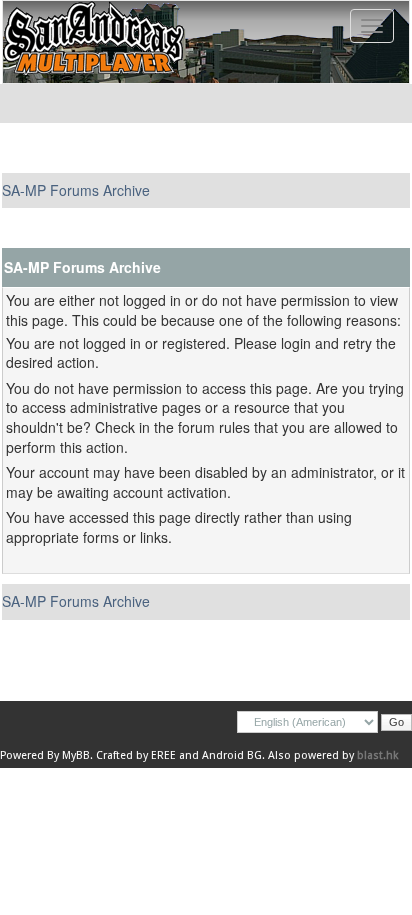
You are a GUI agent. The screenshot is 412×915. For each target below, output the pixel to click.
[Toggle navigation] (372, 26)
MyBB (76, 755)
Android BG (232, 755)
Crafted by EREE (136, 755)
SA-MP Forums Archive (76, 190)
